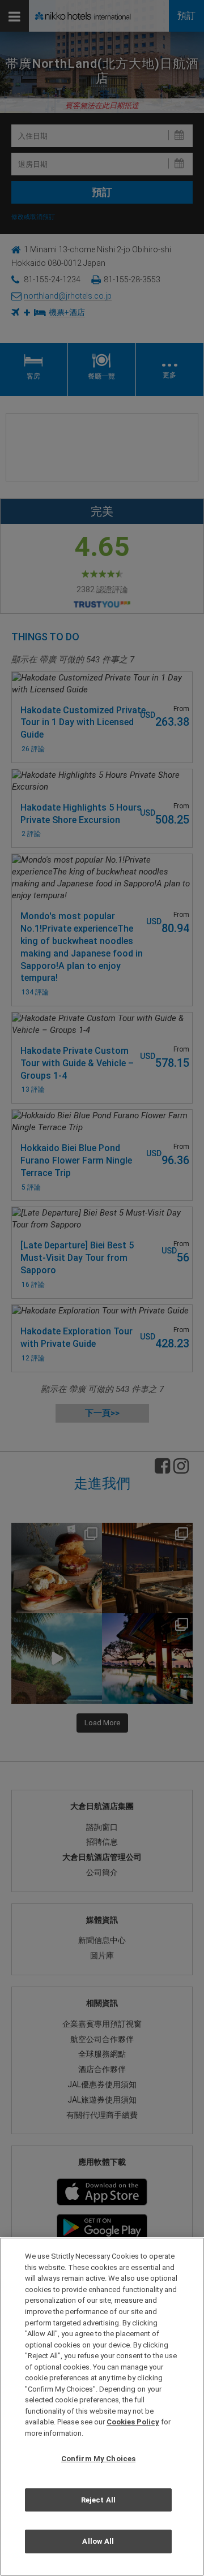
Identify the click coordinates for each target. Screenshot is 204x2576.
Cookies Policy (133, 2422)
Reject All (98, 2500)
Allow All (98, 2541)
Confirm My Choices (98, 2459)
